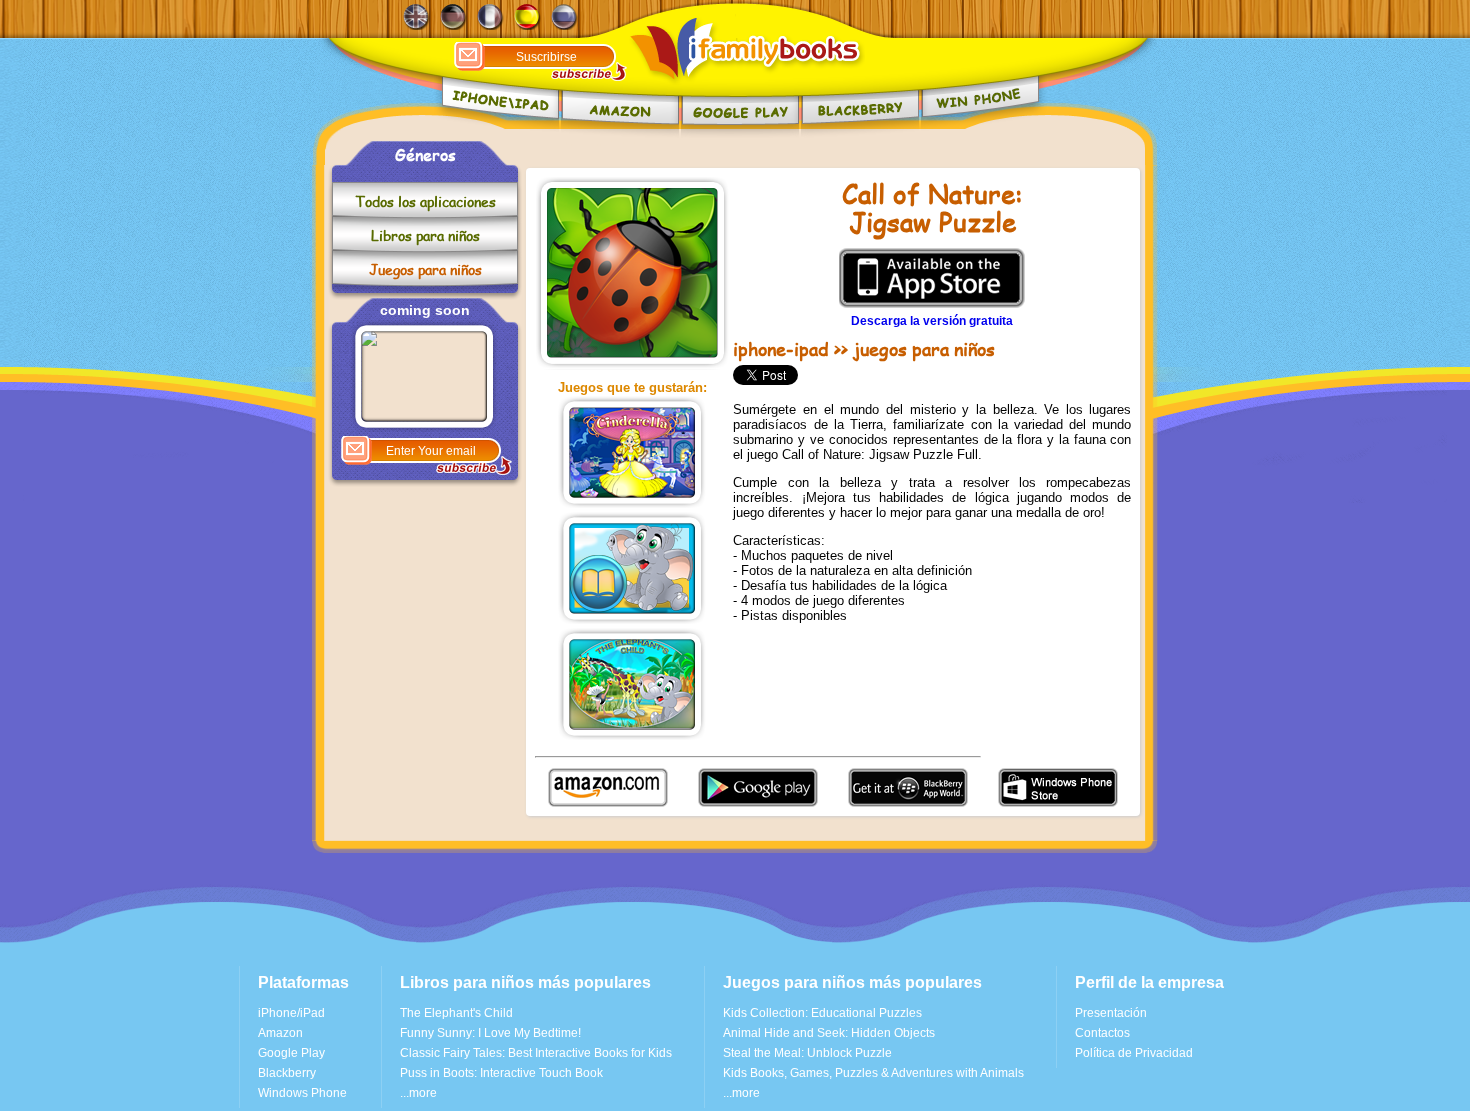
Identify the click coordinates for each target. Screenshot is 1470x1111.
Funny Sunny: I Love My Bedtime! (490, 1033)
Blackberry (287, 1073)
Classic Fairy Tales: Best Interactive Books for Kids (536, 1053)
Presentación (1111, 1013)
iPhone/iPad (291, 1013)
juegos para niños (924, 349)
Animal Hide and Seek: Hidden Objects (829, 1033)
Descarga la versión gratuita (932, 321)
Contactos (1102, 1033)
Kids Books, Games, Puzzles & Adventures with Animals (873, 1073)
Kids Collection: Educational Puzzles (822, 1013)
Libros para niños (425, 235)
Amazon (280, 1033)
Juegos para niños (425, 269)
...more (418, 1093)
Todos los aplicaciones (425, 201)
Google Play (291, 1053)
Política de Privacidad (1134, 1053)
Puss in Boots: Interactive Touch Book (501, 1073)
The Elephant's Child (456, 1013)
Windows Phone (302, 1093)
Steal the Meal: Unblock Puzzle (807, 1053)
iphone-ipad (781, 349)
